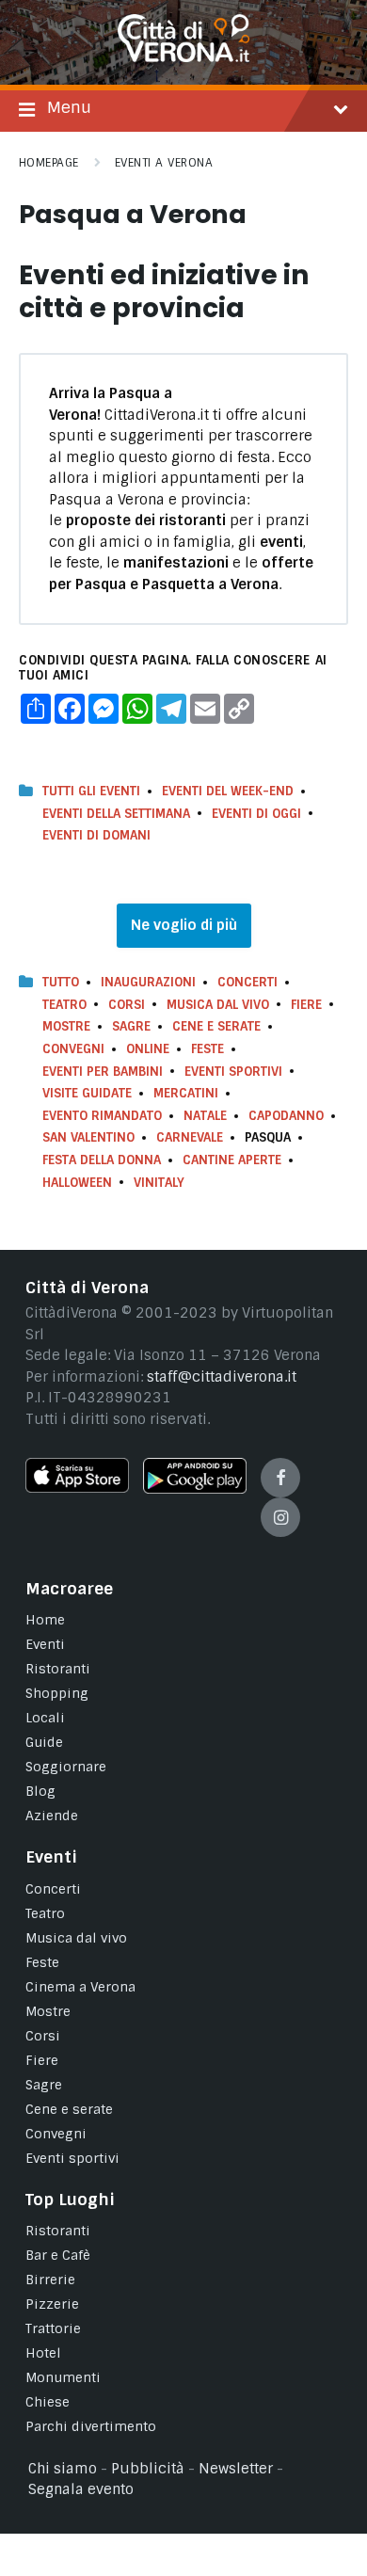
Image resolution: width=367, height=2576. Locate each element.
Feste (207, 1049)
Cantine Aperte (232, 1160)
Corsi (127, 1005)
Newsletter (236, 2469)
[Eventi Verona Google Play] (195, 1489)
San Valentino (88, 1137)
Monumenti (63, 2377)
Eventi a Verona (164, 163)
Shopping (57, 1693)
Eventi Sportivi (233, 1072)
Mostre (66, 1026)
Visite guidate (87, 1093)
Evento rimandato (102, 1116)
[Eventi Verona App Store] (77, 1488)
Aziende (52, 1816)
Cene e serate (216, 1026)
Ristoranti (58, 1669)
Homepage (49, 163)
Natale (205, 1116)
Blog (40, 1791)
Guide (44, 1742)
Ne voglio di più (184, 925)
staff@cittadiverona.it (222, 1377)
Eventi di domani (96, 835)
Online (148, 1049)
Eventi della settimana (116, 814)
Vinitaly (159, 1183)
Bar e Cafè (58, 2255)
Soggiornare (66, 1767)
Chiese (48, 2402)
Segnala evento (81, 2489)
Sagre (131, 1026)
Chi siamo (63, 2469)
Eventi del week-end (228, 791)
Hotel (43, 2353)
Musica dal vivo (218, 1005)
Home (45, 1620)
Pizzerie (52, 2304)
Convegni (73, 1049)
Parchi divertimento (91, 2426)
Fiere (306, 1005)
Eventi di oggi (256, 814)
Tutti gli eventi (91, 791)
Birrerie (50, 2280)
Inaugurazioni (148, 982)
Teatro (64, 1005)
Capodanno (286, 1116)
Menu (69, 107)
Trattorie (53, 2328)
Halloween (77, 1183)
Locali (45, 1718)
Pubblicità (148, 2469)
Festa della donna (102, 1160)
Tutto (61, 982)
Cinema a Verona (80, 1987)
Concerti (247, 982)
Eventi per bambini (103, 1072)
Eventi (45, 1644)
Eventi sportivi (72, 2158)
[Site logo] (183, 57)
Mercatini (186, 1093)
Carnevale (190, 1137)
